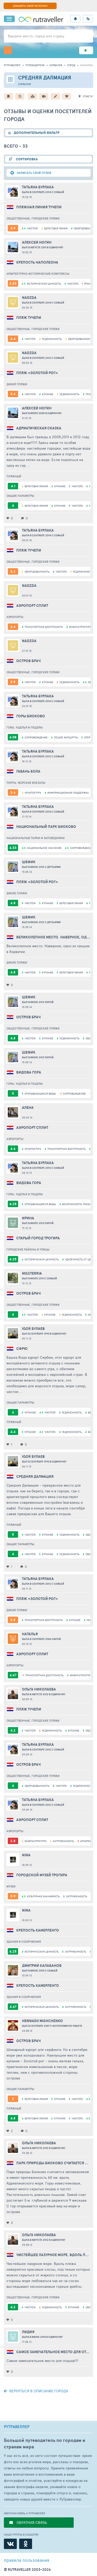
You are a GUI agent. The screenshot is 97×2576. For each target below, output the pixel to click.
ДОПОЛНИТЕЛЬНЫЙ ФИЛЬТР (37, 133)
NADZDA (29, 298)
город (71, 65)
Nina (26, 1855)
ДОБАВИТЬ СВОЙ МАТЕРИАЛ (30, 6)
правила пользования (27, 2560)
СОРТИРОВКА (26, 159)
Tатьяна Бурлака (38, 187)
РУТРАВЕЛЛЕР (17, 2427)
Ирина (28, 1218)
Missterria (32, 1273)
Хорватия (56, 65)
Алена (28, 1108)
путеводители (35, 65)
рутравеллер (12, 65)
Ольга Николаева (39, 1689)
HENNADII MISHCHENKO (42, 2021)
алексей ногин (37, 242)
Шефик (29, 862)
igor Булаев (33, 1329)
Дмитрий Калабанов (42, 1966)
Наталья (30, 1634)
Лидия (28, 2332)
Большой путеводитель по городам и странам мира (45, 2443)
